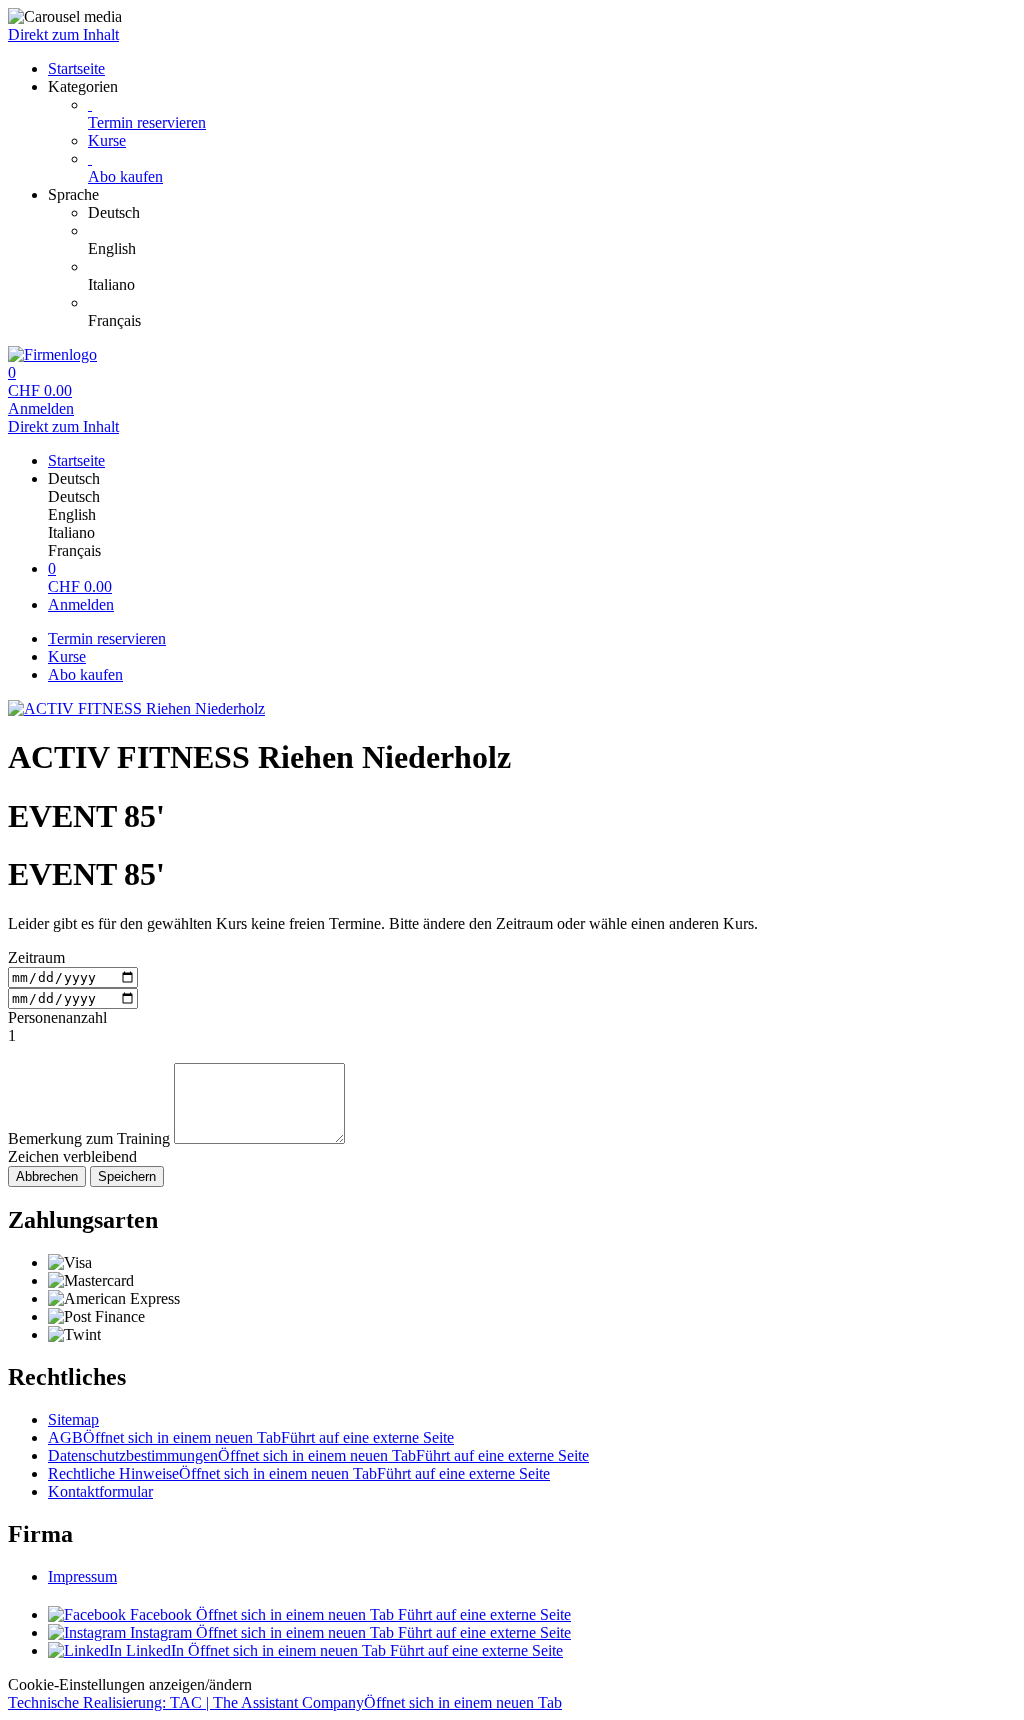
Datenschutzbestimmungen (318, 1455)
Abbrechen (47, 1176)
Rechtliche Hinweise (299, 1473)
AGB (251, 1437)
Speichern (127, 1176)
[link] (552, 213)
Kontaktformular (100, 1491)
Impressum (82, 1576)
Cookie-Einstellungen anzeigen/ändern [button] (130, 1684)
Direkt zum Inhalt (63, 34)
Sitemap (73, 1419)
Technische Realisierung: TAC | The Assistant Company (285, 1702)
